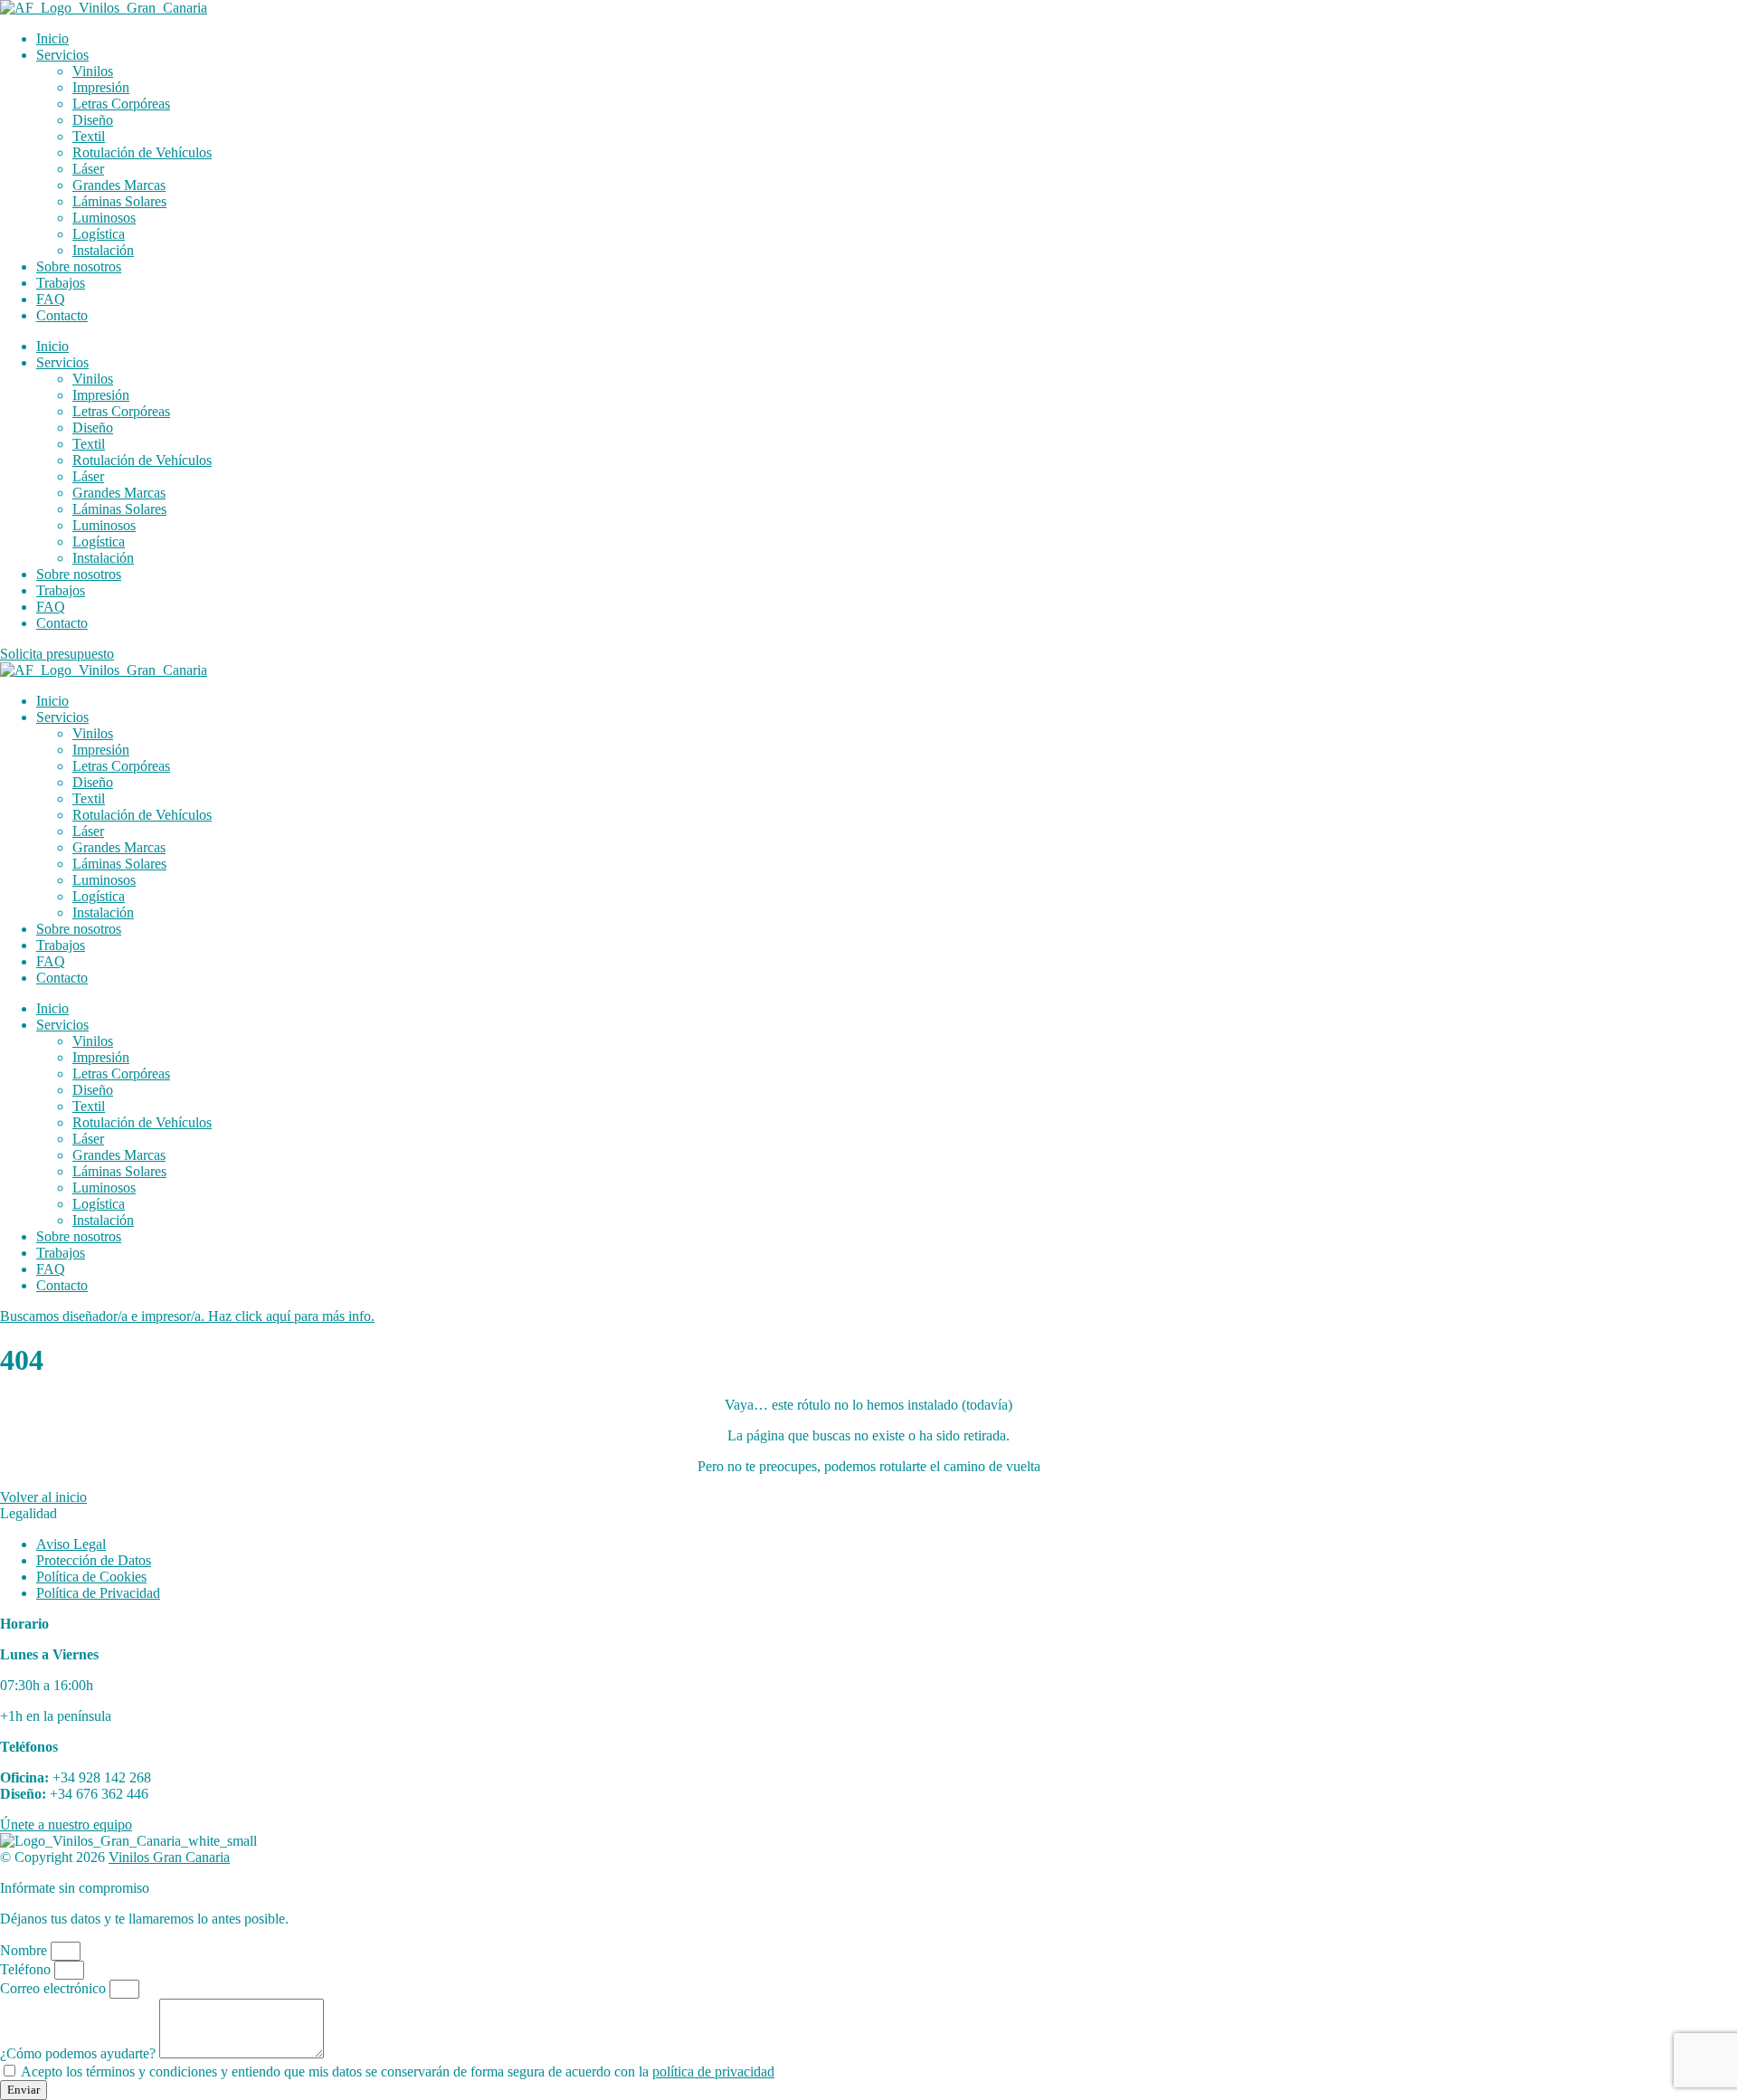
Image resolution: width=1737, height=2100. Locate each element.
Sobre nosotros (79, 266)
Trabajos (61, 283)
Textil (89, 136)
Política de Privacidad (98, 1593)
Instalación (103, 250)
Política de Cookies (91, 1577)
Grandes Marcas (119, 185)
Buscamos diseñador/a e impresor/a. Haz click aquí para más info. (187, 1316)
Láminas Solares (119, 201)
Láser (88, 169)
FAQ (51, 299)
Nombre (25, 1950)
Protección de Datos (94, 1560)
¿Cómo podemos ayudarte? (80, 2053)
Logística (99, 234)
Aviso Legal (71, 1544)
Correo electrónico (55, 1988)
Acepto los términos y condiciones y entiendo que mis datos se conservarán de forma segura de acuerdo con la (398, 2071)
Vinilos (93, 71)
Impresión (101, 87)
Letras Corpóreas (121, 104)
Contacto (62, 315)
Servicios (62, 55)
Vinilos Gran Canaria (169, 1857)
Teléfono (27, 1969)
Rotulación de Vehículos (142, 152)
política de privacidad (713, 2071)
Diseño (93, 120)
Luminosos (104, 218)
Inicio (52, 38)
